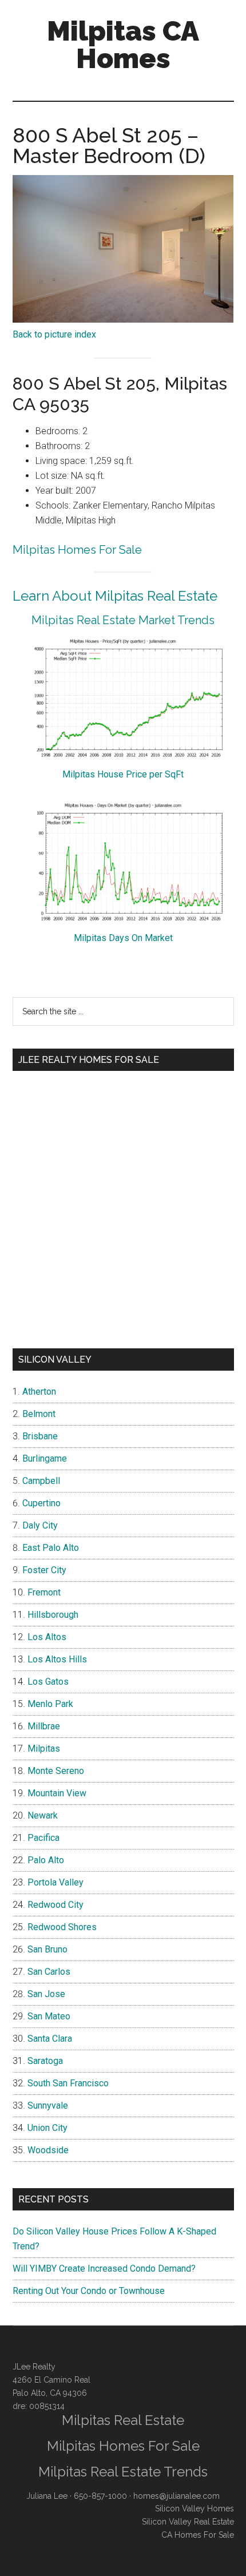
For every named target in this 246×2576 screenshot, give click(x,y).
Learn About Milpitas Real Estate (115, 596)
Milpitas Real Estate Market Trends (123, 620)
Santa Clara (50, 2039)
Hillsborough (53, 1615)
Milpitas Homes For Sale (77, 550)
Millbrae (44, 1726)
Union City (47, 2128)
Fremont (44, 1592)
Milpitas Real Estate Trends (123, 2472)
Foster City (44, 1570)
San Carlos (49, 1972)
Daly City (40, 1525)
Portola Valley (55, 1882)
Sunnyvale (48, 2105)
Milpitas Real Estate (123, 2420)
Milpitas (44, 1749)
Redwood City (55, 1905)
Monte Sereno (56, 1771)
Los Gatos (48, 1682)
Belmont (39, 1414)
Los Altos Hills (57, 1659)
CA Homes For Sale (198, 2535)
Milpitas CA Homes (123, 45)
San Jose (46, 1994)
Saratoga (45, 2061)
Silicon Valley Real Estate (188, 2522)
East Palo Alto (51, 1548)
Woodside (48, 2150)
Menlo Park (50, 1704)
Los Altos (47, 1637)
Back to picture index (54, 334)
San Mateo (49, 2016)
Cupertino (41, 1503)
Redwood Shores (62, 1927)
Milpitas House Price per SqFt (123, 774)
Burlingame (45, 1458)
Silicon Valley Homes (195, 2508)
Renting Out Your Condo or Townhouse (89, 2291)
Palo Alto (46, 1860)
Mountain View (57, 1793)
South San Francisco (68, 2083)
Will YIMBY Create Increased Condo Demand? (104, 2269)
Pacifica (43, 1838)
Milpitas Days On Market (123, 938)
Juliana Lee (47, 2496)
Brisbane (40, 1436)
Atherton (39, 1392)
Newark (43, 1815)
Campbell (41, 1481)
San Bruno (47, 1949)
